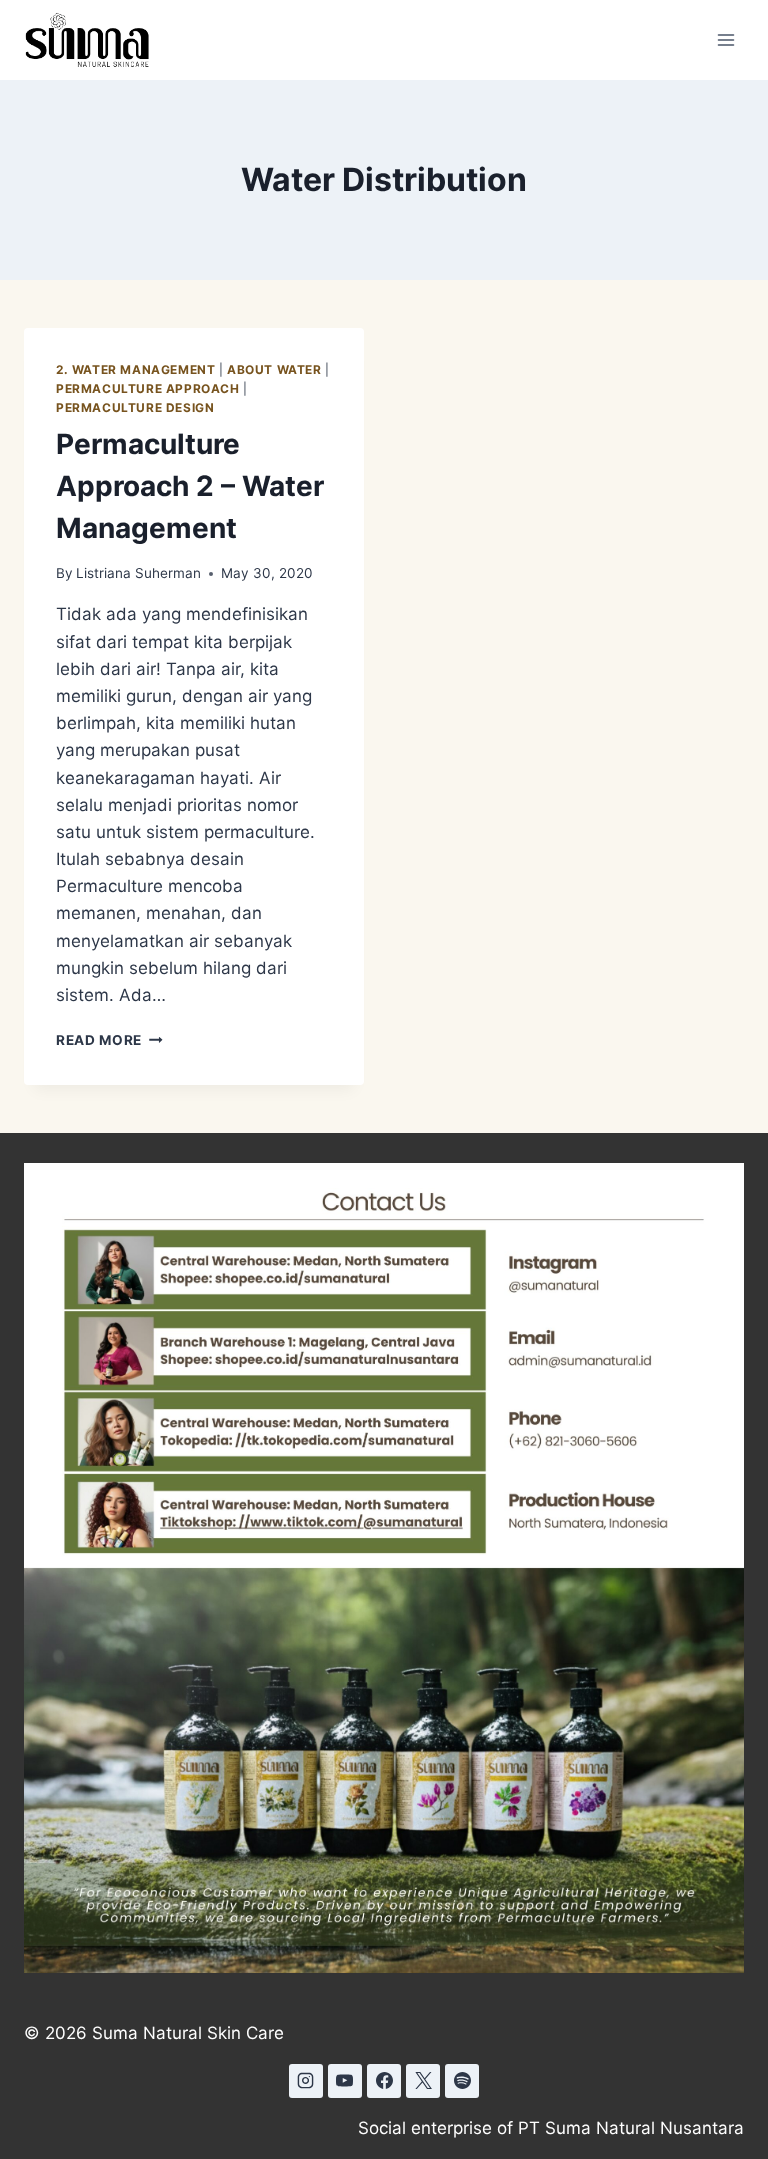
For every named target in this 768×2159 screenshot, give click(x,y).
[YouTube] (345, 2081)
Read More (109, 1040)
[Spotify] (462, 2081)
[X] (423, 2081)
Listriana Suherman (138, 573)
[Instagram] (306, 2081)
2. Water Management (135, 369)
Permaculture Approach (148, 388)
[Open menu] (725, 39)
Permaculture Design (135, 407)
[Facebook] (384, 2081)
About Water (274, 369)
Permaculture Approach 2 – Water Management (190, 486)
